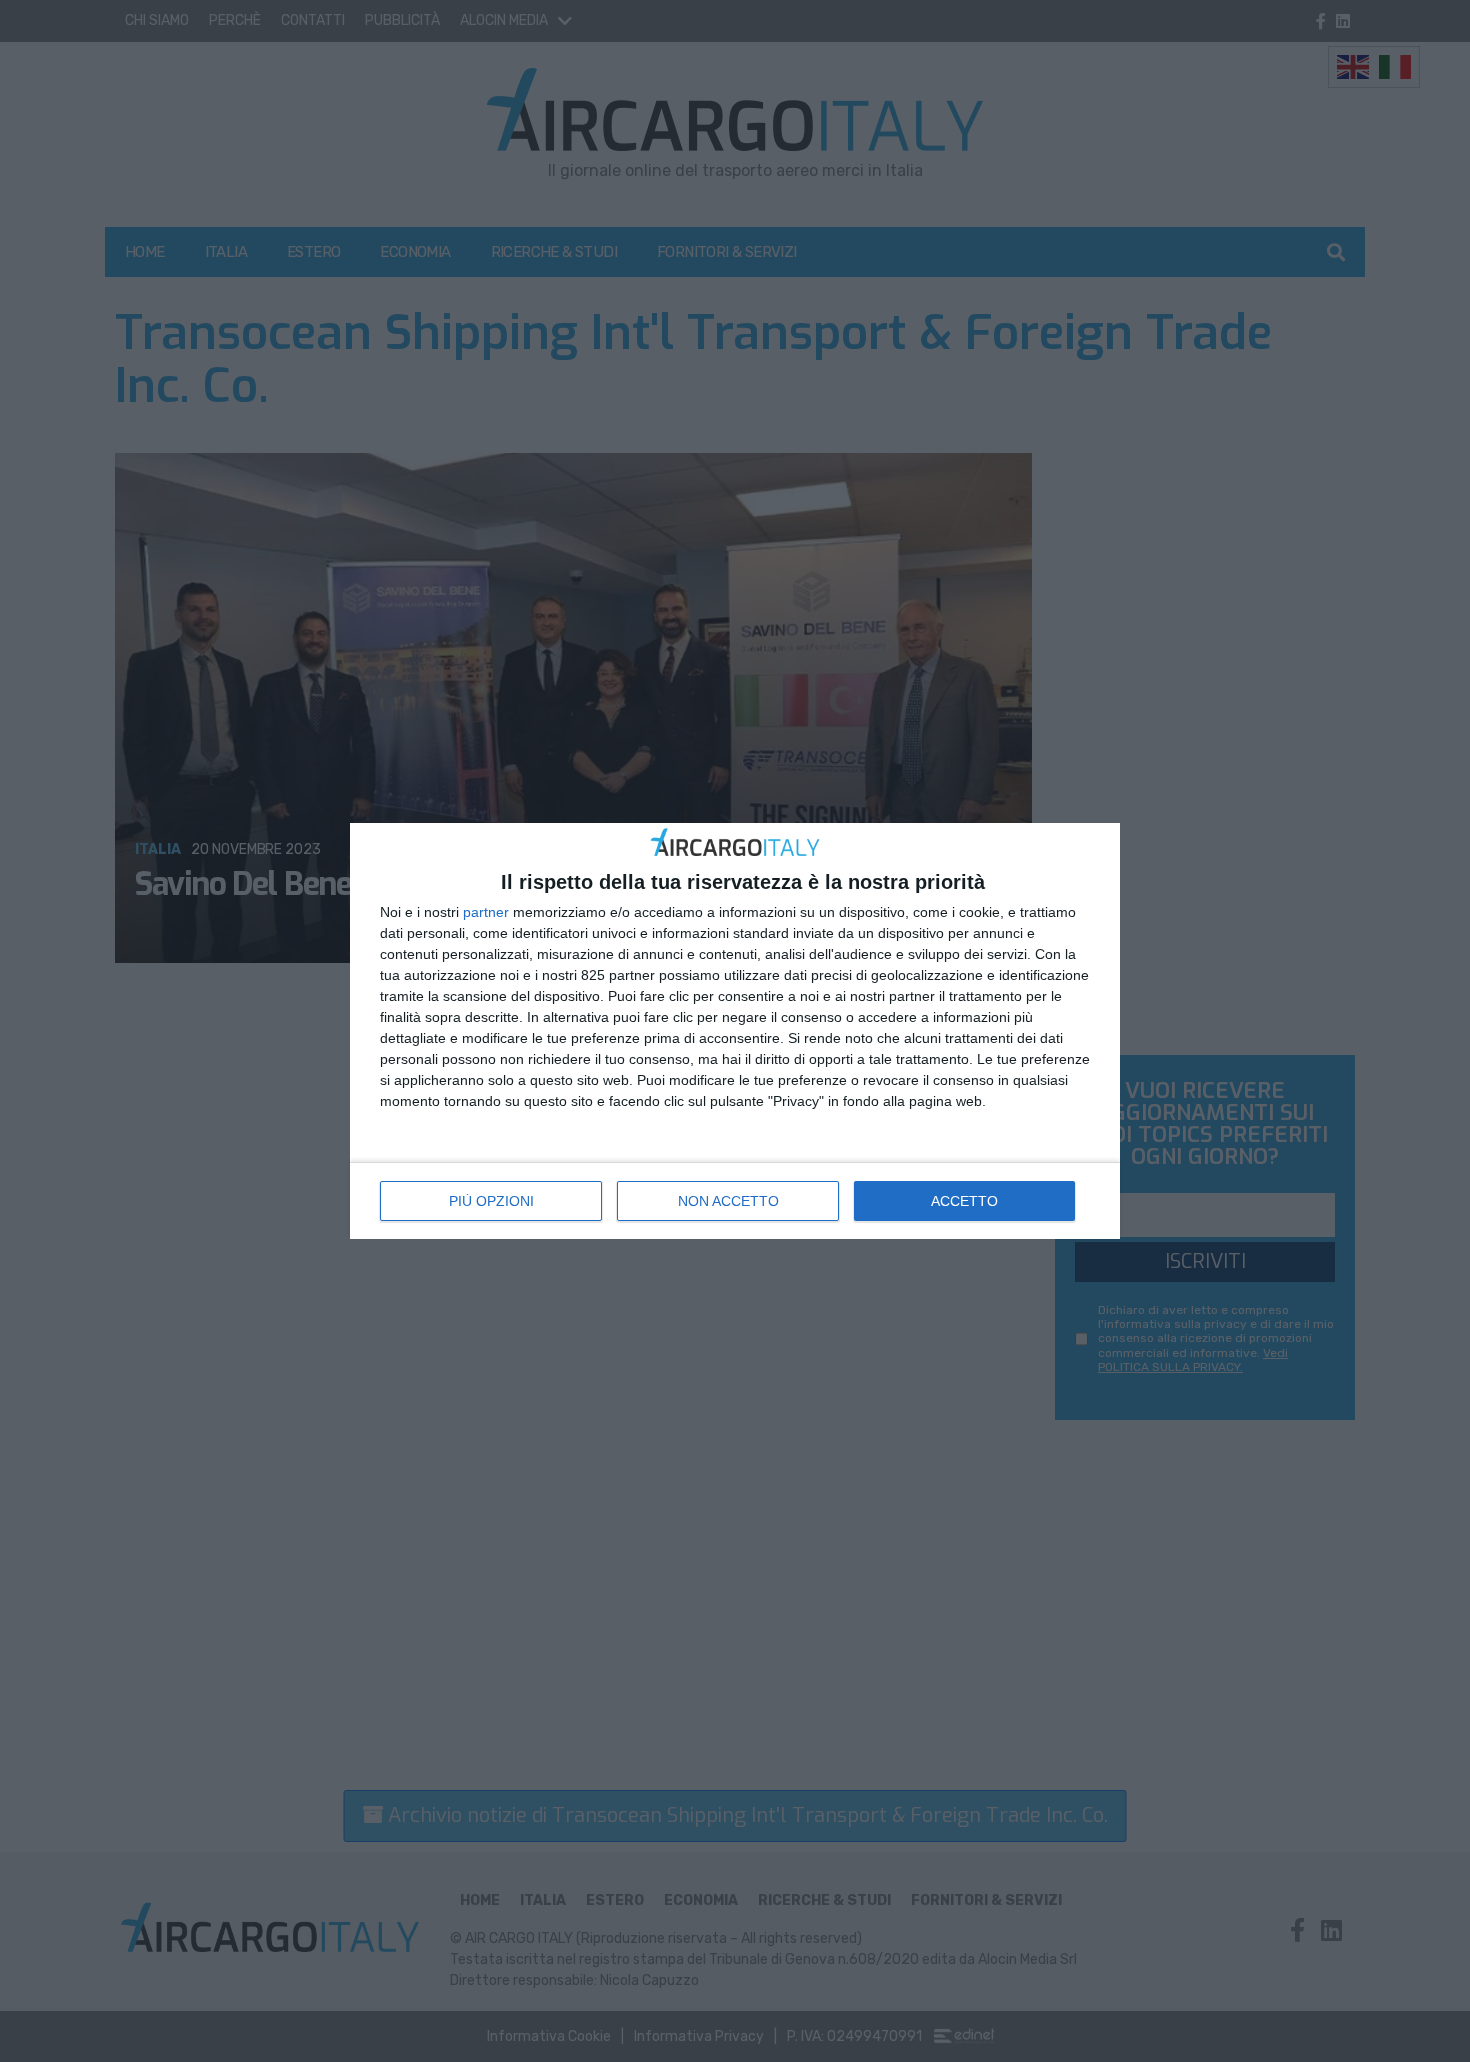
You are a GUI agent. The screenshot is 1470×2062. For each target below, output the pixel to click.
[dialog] (735, 1031)
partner (486, 912)
